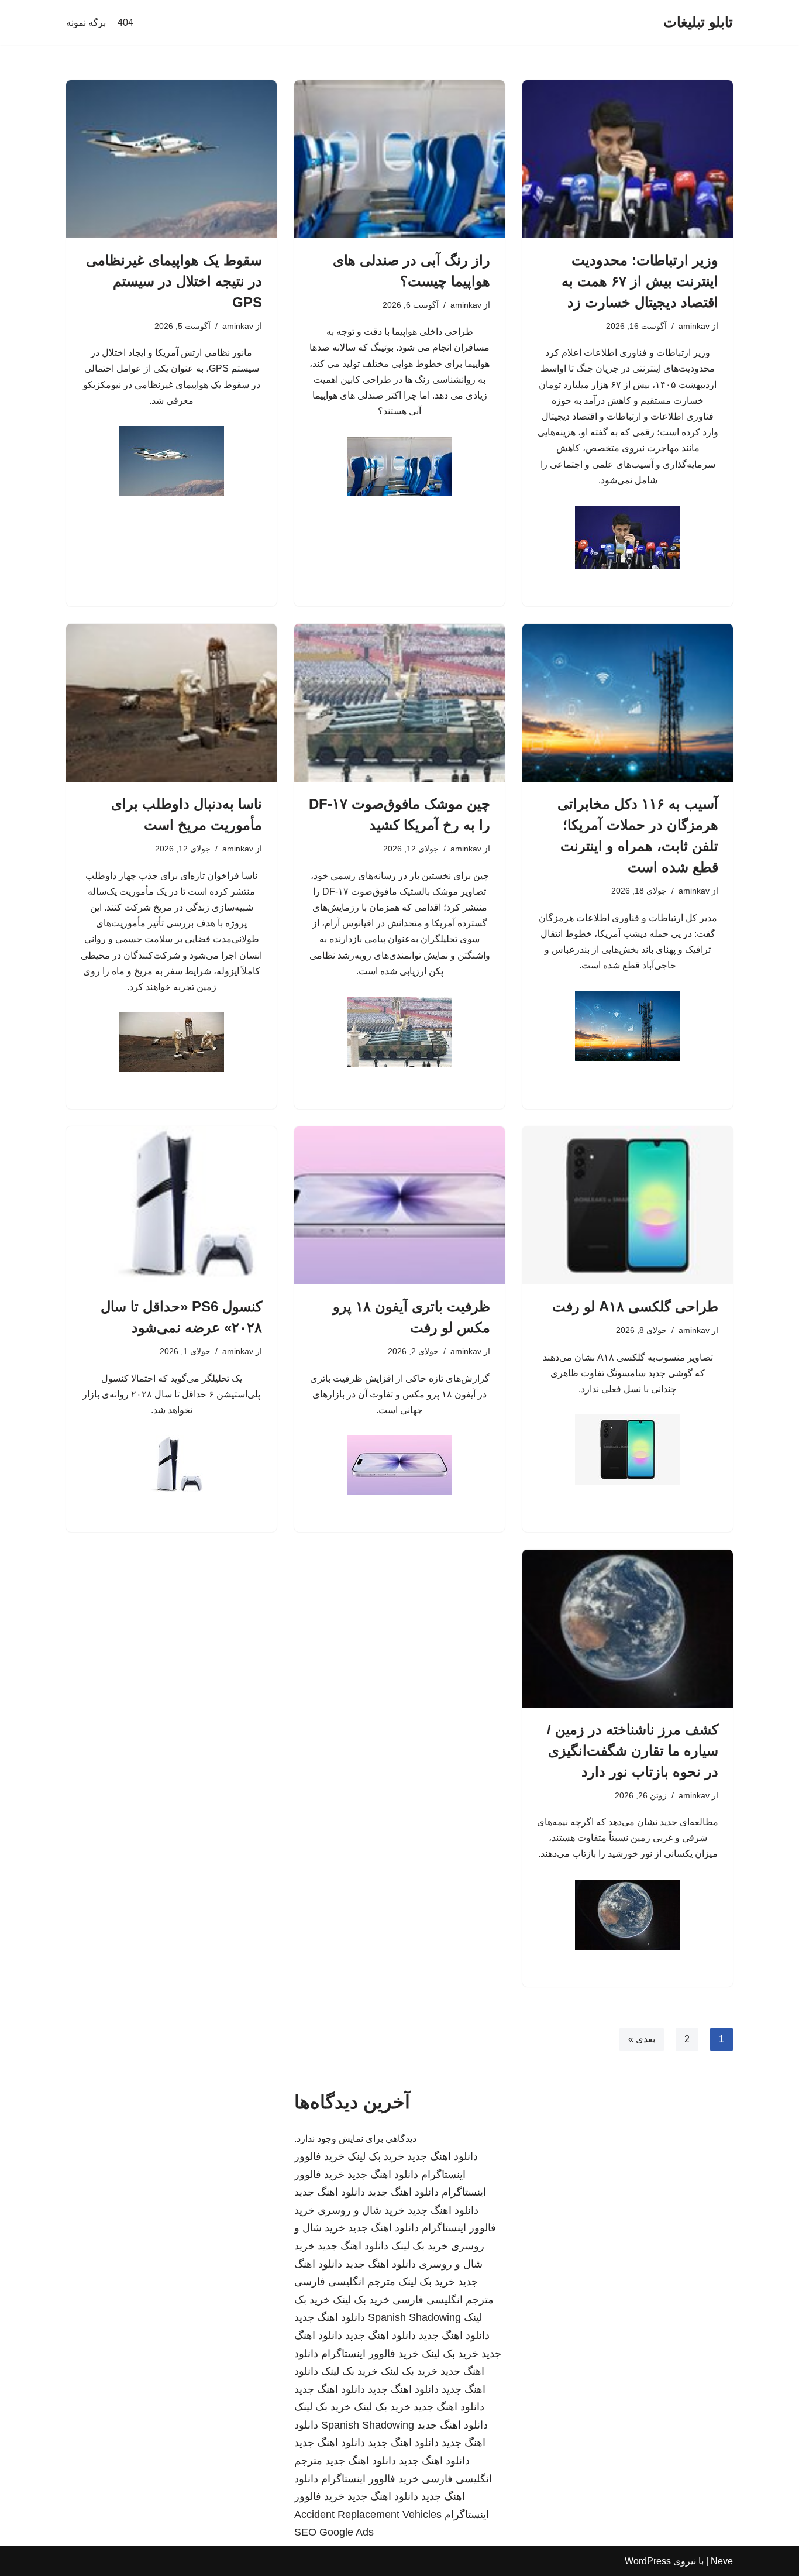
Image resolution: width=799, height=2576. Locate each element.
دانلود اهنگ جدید (442, 2156)
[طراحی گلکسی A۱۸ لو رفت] (628, 1205)
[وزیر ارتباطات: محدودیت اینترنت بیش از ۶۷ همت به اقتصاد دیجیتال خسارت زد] (628, 159)
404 (125, 23)
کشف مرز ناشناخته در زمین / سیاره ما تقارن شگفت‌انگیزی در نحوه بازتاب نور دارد (633, 1751)
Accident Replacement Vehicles (368, 2515)
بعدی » (642, 2039)
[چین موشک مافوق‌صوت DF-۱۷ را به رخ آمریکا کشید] (399, 703)
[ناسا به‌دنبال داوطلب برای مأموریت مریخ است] (171, 703)
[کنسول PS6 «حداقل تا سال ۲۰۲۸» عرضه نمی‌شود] (171, 1205)
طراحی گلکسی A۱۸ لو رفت (635, 1306)
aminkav (694, 326)
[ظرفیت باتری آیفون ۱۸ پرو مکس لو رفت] (399, 1205)
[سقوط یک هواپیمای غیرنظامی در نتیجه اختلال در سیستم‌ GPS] (171, 159)
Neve (722, 2561)
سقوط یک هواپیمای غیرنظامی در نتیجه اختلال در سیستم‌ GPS (174, 281)
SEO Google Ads (334, 2532)
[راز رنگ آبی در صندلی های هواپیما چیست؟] (399, 159)
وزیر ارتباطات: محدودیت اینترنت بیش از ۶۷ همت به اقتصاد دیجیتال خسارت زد (640, 281)
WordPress (648, 2561)
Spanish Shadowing (414, 2317)
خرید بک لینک (376, 2156)
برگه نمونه (86, 23)
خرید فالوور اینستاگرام (370, 2354)
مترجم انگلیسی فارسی (345, 2282)
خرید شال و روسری (361, 2210)
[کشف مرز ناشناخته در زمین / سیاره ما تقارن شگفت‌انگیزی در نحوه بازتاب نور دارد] (628, 1629)
